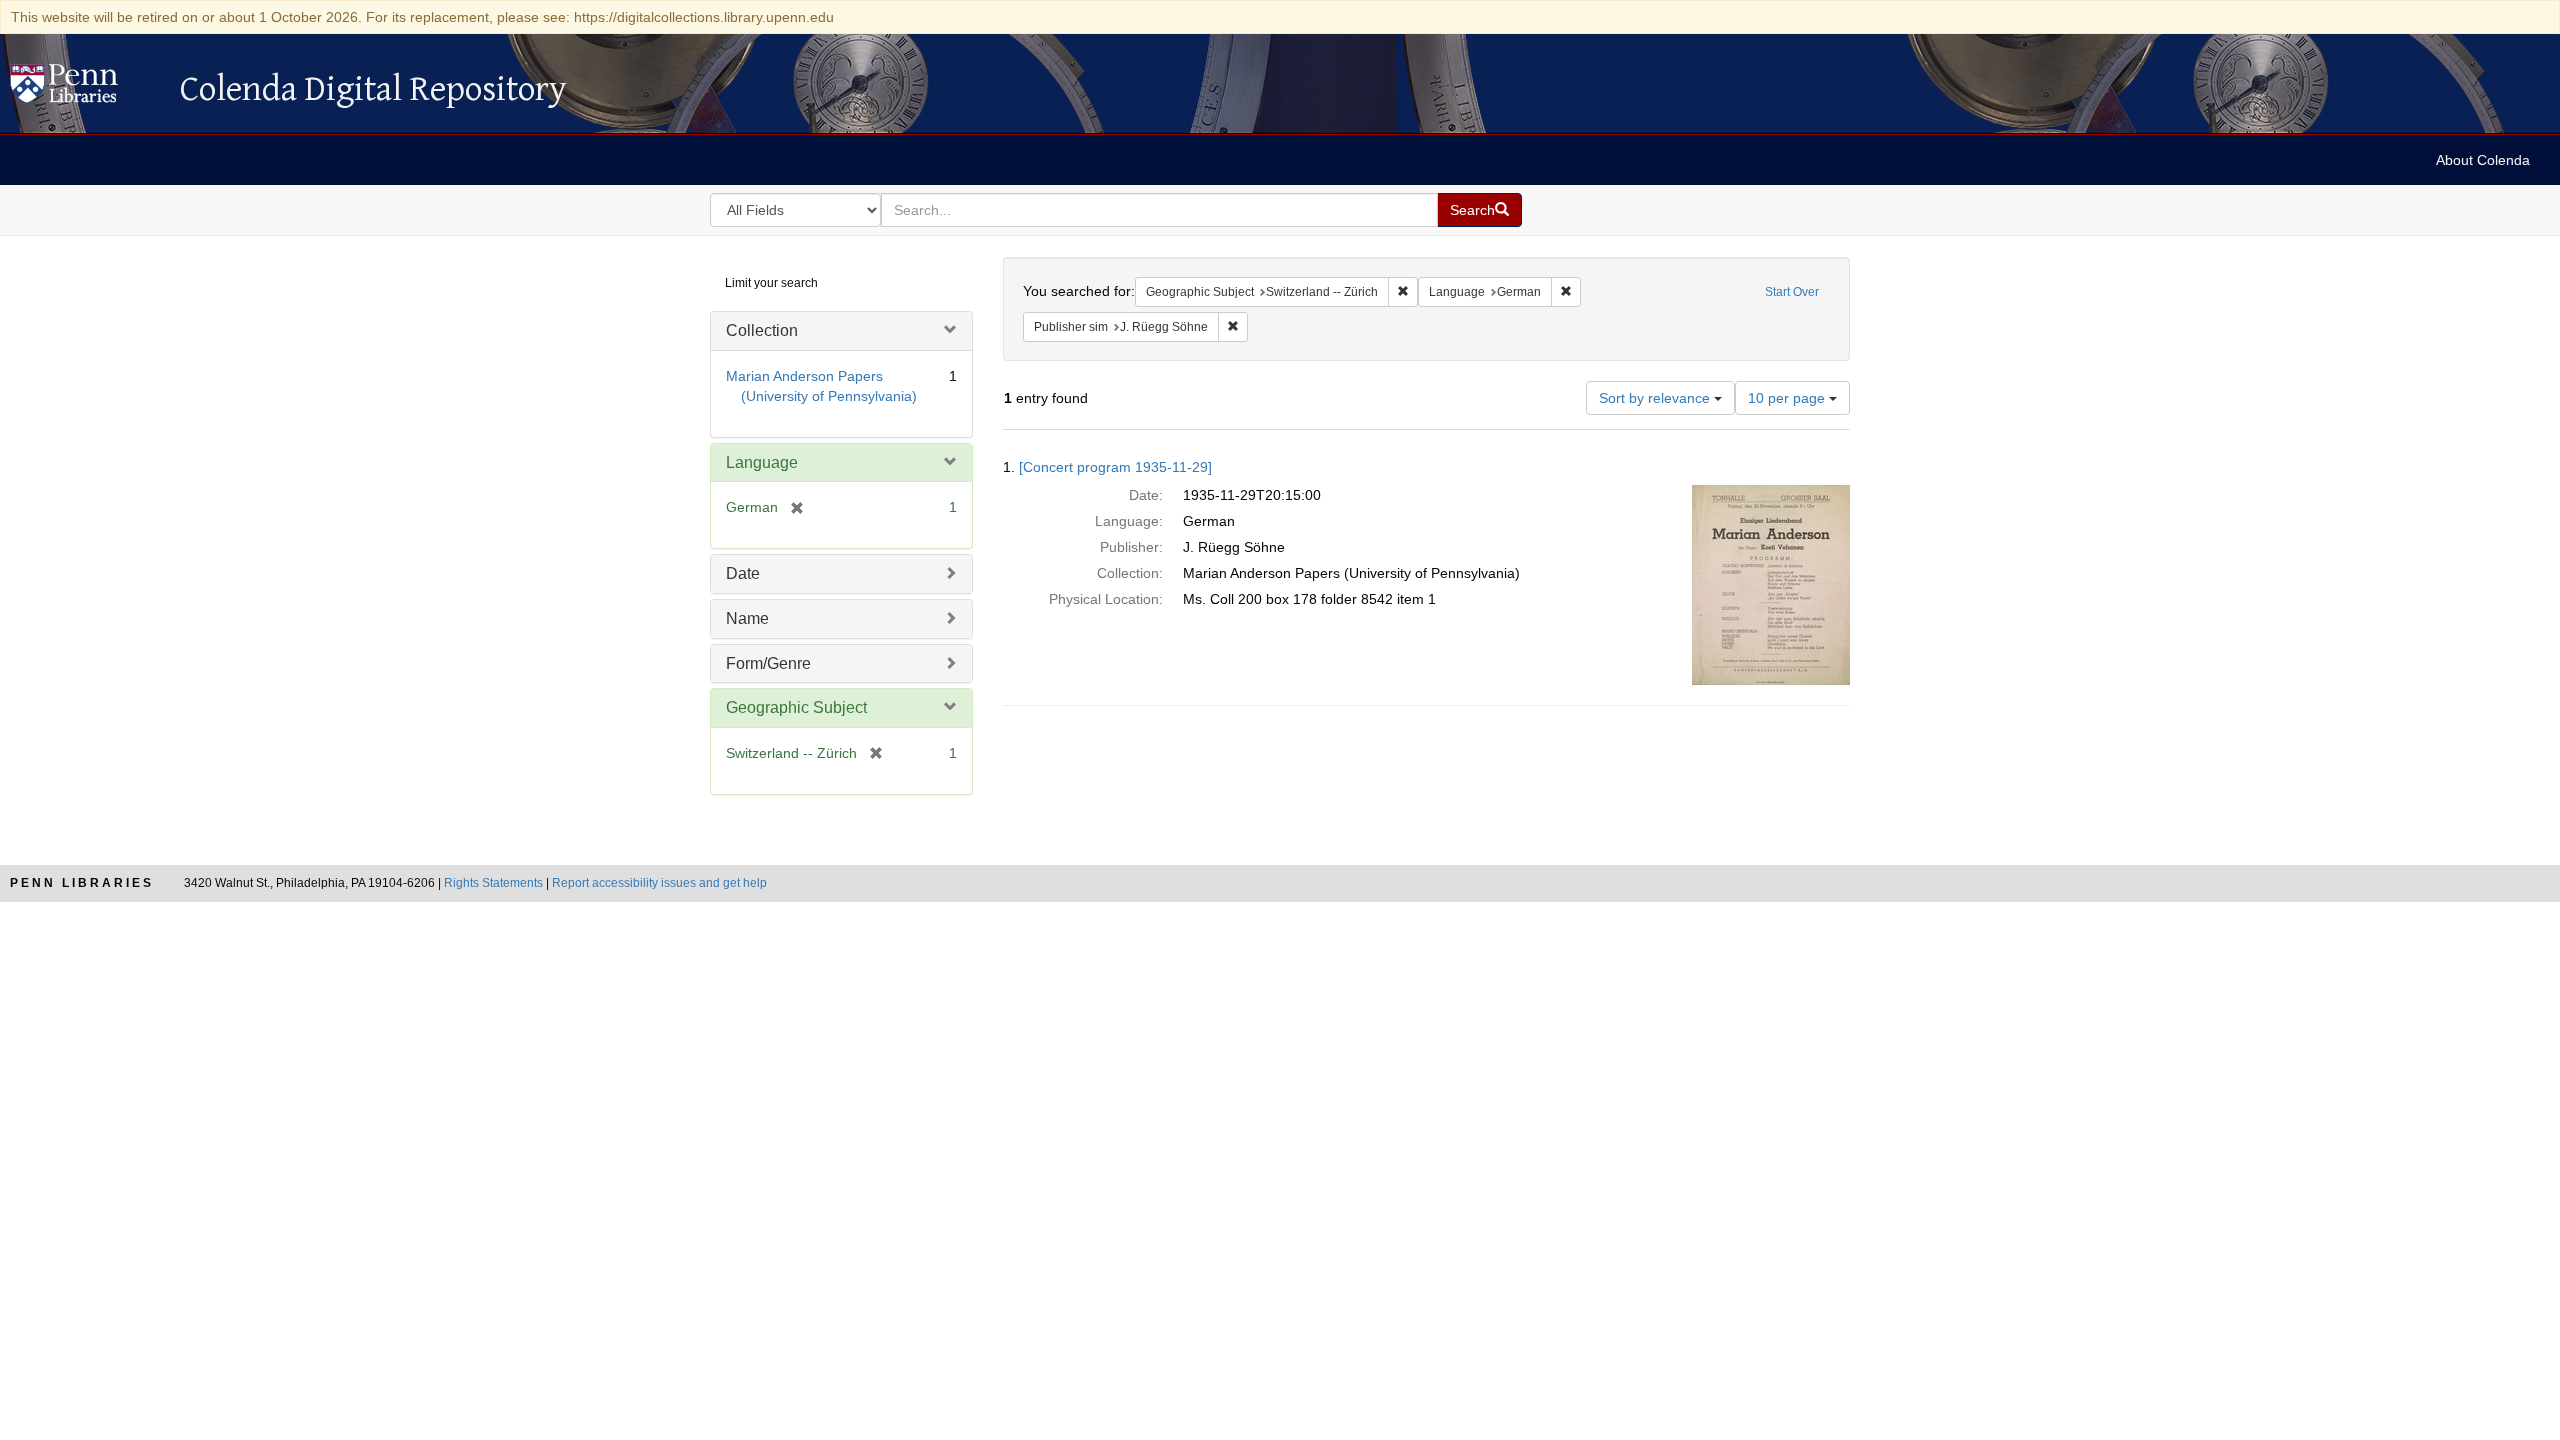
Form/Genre (768, 663)
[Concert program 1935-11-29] (1115, 467)
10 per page (1788, 398)
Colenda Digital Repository (85, 89)
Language (762, 462)
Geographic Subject (796, 707)
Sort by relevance (1656, 398)
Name (747, 618)
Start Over (1792, 292)
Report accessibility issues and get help (659, 883)
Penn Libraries (82, 883)
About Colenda (2483, 160)
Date (743, 573)
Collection (762, 330)
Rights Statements (493, 883)
